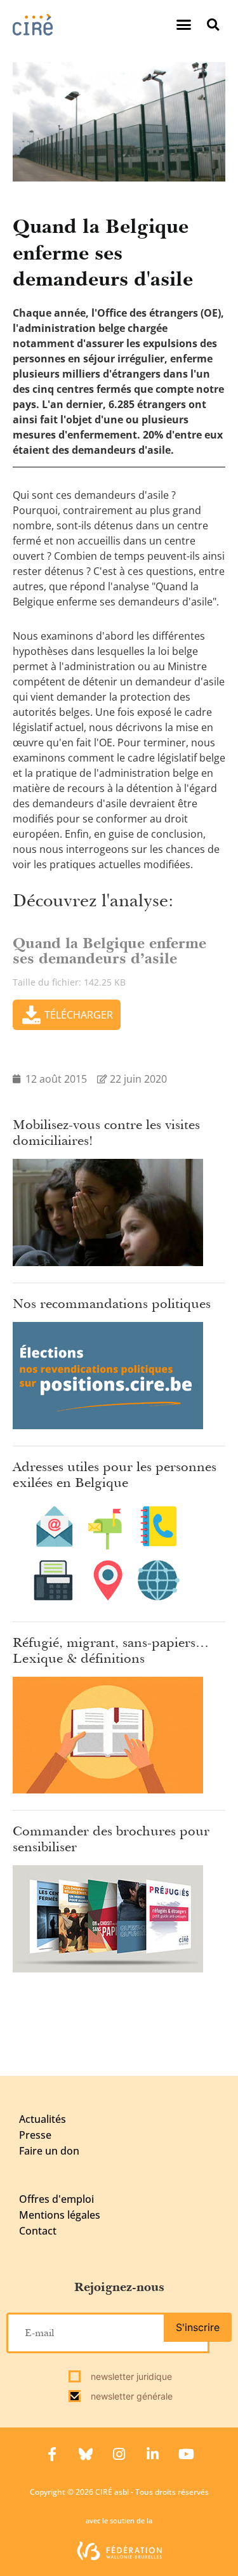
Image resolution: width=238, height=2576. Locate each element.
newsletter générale (130, 2396)
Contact (38, 2231)
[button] (184, 25)
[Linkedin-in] (153, 2454)
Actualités (43, 2119)
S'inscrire (198, 2327)
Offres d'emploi (56, 2199)
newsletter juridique (130, 2376)
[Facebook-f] (52, 2454)
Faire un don (49, 2151)
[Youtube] (187, 2454)
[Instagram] (119, 2454)
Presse (35, 2135)
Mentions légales (60, 2215)
